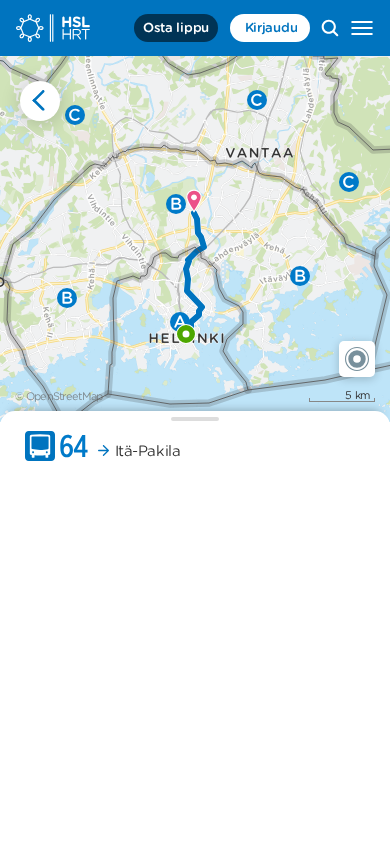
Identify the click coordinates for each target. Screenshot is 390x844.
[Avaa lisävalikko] (362, 28)
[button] (357, 359)
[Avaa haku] (330, 28)
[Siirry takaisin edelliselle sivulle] (40, 101)
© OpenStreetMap (59, 396)
